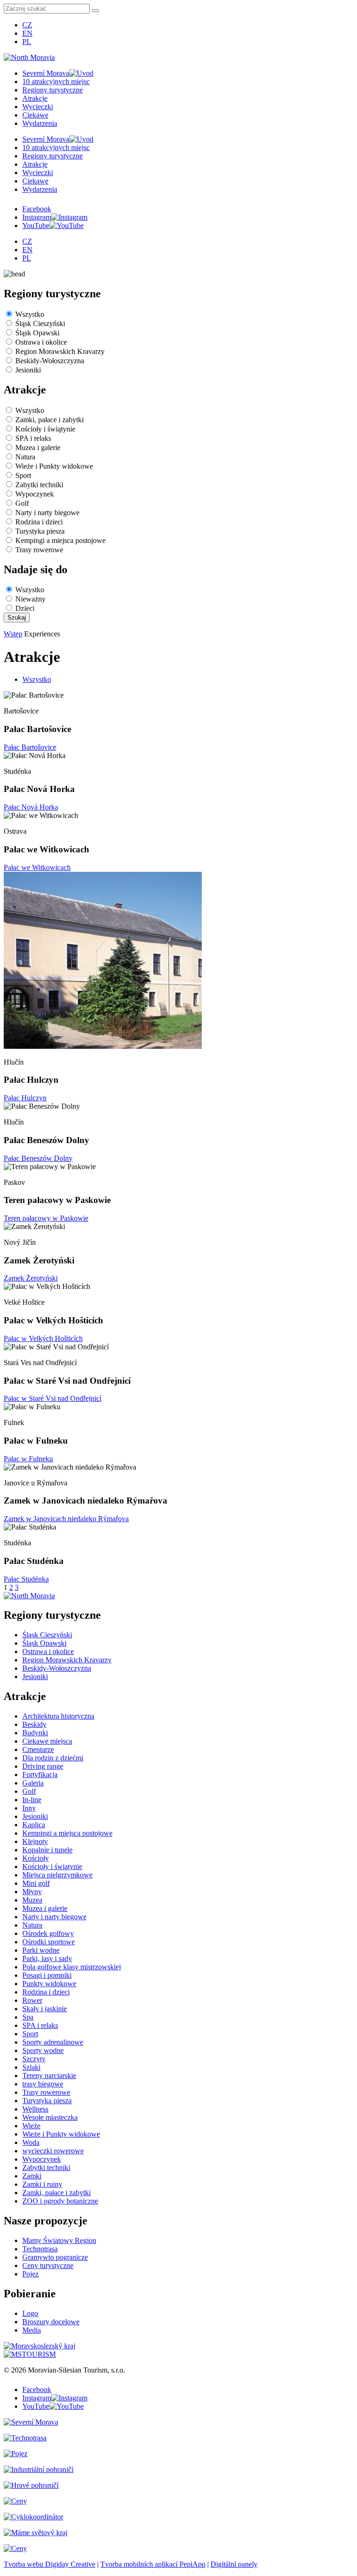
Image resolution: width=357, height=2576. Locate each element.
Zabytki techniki (39, 485)
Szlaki (31, 2067)
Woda (31, 2142)
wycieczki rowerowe (53, 2151)
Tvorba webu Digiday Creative (50, 2564)
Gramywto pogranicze (55, 2257)
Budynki (35, 1733)
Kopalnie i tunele (47, 1850)
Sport (23, 475)
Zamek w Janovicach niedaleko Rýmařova (66, 1519)
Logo (30, 2313)
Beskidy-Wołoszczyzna (50, 361)
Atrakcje (35, 98)
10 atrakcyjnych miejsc (56, 82)
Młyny (32, 1892)
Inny (29, 1808)
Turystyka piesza (40, 531)
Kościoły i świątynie (45, 429)
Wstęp (13, 634)
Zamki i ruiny (42, 2184)
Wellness (35, 2109)
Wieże (31, 2126)
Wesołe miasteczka (50, 2117)
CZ (27, 25)
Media (32, 2330)
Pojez (30, 2274)
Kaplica (34, 1825)
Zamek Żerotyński (31, 1278)
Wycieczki (38, 107)
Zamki (32, 2176)
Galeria (33, 1783)
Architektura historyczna (58, 1716)
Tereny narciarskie (49, 2076)
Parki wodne (41, 1950)
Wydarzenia (40, 123)
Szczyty (34, 2059)
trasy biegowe (43, 2084)
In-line (32, 1800)
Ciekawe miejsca (47, 1741)
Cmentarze (38, 1749)
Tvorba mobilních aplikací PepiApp (153, 2564)
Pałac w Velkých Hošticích (43, 1338)
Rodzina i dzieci (39, 522)
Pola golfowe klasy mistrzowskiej (72, 1967)
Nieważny (30, 599)
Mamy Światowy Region (59, 2240)
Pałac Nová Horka (31, 807)
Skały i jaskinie (45, 2009)
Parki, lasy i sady (47, 1958)
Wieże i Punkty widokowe (54, 466)
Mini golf (36, 1883)
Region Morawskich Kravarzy (60, 351)
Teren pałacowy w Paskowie (46, 1218)
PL (27, 42)
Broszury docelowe (51, 2322)
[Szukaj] (95, 11)
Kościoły (36, 1858)
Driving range (43, 1766)
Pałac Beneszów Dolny (38, 1158)
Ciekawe (35, 115)
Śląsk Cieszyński (40, 324)
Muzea (32, 1900)
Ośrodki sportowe (49, 1942)
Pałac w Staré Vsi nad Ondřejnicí (53, 1398)
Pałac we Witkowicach (37, 867)
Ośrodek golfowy (48, 1933)
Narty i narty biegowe (47, 513)
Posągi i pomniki (47, 1975)
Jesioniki (28, 370)
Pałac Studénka (26, 1579)
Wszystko (30, 314)
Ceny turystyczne (48, 2265)
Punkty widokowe (49, 1984)
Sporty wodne (43, 2050)
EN (27, 33)
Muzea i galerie (38, 448)
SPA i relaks (33, 438)
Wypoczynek (35, 494)
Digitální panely (234, 2564)
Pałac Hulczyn (25, 1098)
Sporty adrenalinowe (53, 2042)
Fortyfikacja (40, 1775)
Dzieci (25, 608)
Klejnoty (35, 1841)
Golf (22, 503)
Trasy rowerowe (39, 550)
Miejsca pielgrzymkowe (57, 1875)
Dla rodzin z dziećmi (53, 1758)
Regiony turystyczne (53, 90)
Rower (32, 2000)
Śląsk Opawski (37, 333)
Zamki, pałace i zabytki (50, 420)
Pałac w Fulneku (28, 1459)
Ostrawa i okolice (41, 342)
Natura (25, 457)
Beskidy (34, 1724)
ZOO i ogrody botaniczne (60, 2201)
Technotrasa (40, 2249)
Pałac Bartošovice (30, 747)
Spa (28, 2017)
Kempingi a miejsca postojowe (60, 540)
